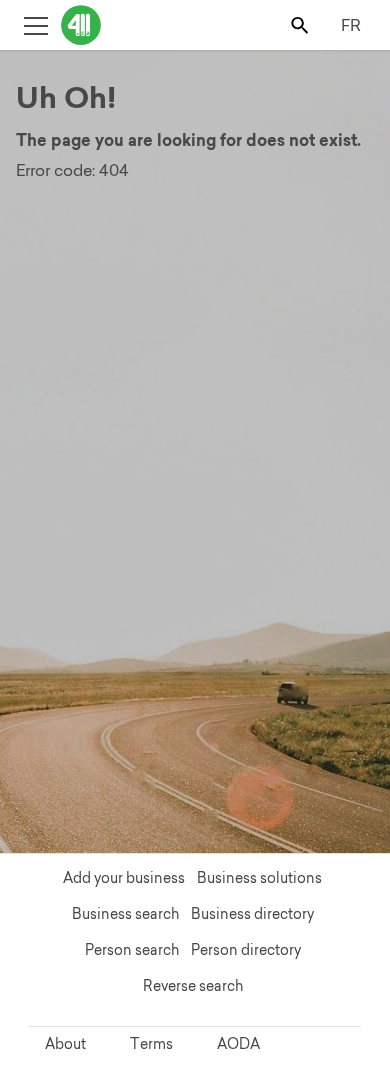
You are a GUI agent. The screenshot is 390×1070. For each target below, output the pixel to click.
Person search (132, 950)
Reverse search (193, 986)
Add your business (124, 878)
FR (351, 25)
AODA (238, 1044)
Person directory (246, 950)
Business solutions (259, 878)
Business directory (252, 914)
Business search (125, 914)
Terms (151, 1044)
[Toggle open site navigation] (35, 24)
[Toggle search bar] (301, 24)
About (65, 1044)
